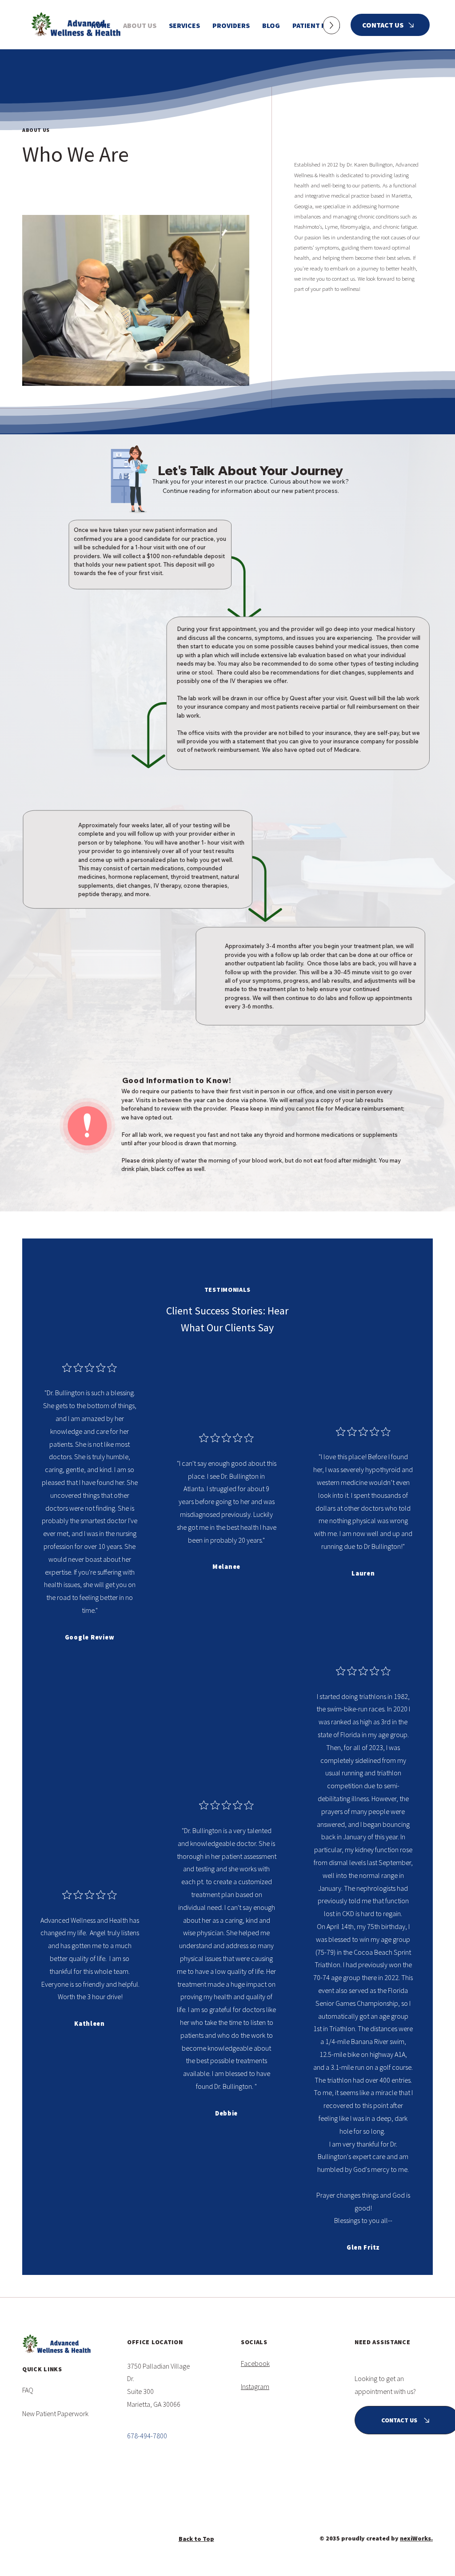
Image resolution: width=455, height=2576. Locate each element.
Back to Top (196, 2539)
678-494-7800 (147, 2436)
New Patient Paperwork (55, 2413)
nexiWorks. (416, 2538)
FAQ (28, 2390)
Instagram (255, 2386)
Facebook (255, 2363)
